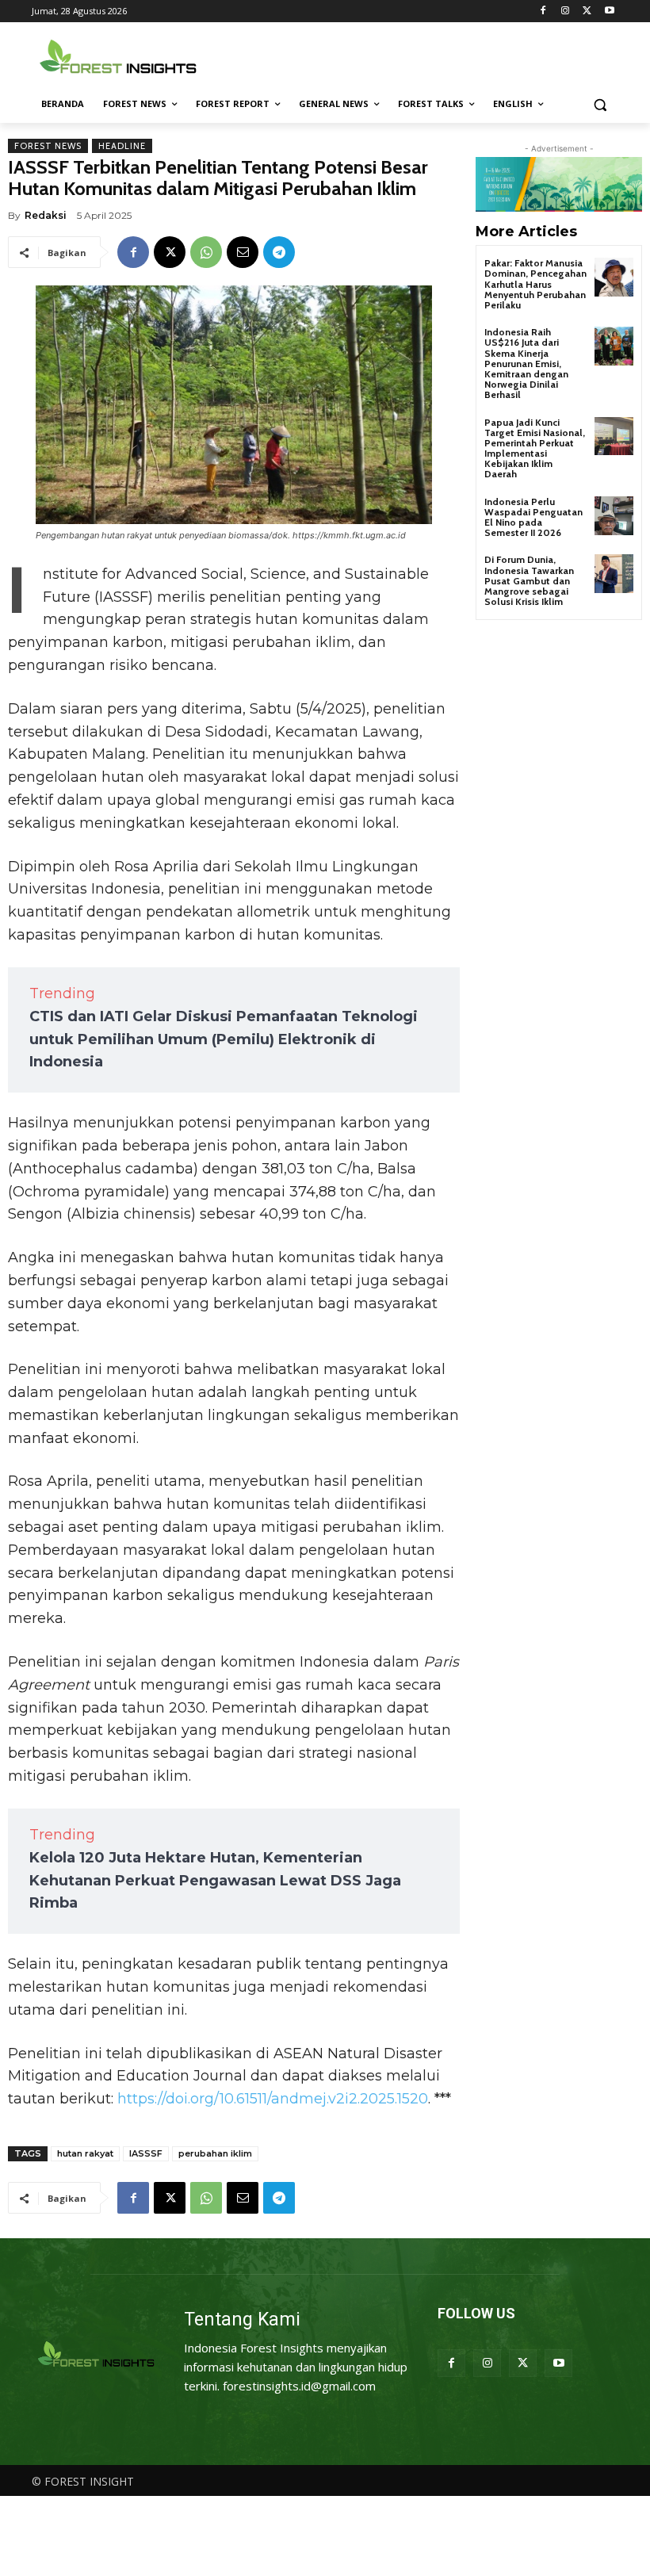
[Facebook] (543, 11)
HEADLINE (122, 146)
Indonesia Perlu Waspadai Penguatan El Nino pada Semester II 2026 (533, 517)
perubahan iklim (215, 2153)
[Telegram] (279, 252)
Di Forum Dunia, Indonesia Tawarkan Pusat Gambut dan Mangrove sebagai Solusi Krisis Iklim (529, 580)
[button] (600, 104)
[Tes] (97, 2355)
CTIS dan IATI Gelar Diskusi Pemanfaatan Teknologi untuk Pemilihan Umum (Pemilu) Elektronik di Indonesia (224, 1039)
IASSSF (146, 2153)
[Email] (243, 252)
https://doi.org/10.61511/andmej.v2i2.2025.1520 (273, 2099)
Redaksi (46, 215)
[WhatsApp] (206, 252)
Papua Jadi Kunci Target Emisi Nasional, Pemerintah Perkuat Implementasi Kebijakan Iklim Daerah (535, 448)
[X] (587, 11)
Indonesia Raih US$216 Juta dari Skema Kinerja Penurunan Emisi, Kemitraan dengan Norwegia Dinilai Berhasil (526, 363)
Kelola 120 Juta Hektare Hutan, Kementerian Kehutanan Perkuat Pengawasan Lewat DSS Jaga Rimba (215, 1881)
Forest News (48, 146)
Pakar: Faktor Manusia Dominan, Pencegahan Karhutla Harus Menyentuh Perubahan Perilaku (535, 284)
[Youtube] (609, 11)
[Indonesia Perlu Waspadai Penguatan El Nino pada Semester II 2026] (614, 516)
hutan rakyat (85, 2153)
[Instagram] (566, 11)
